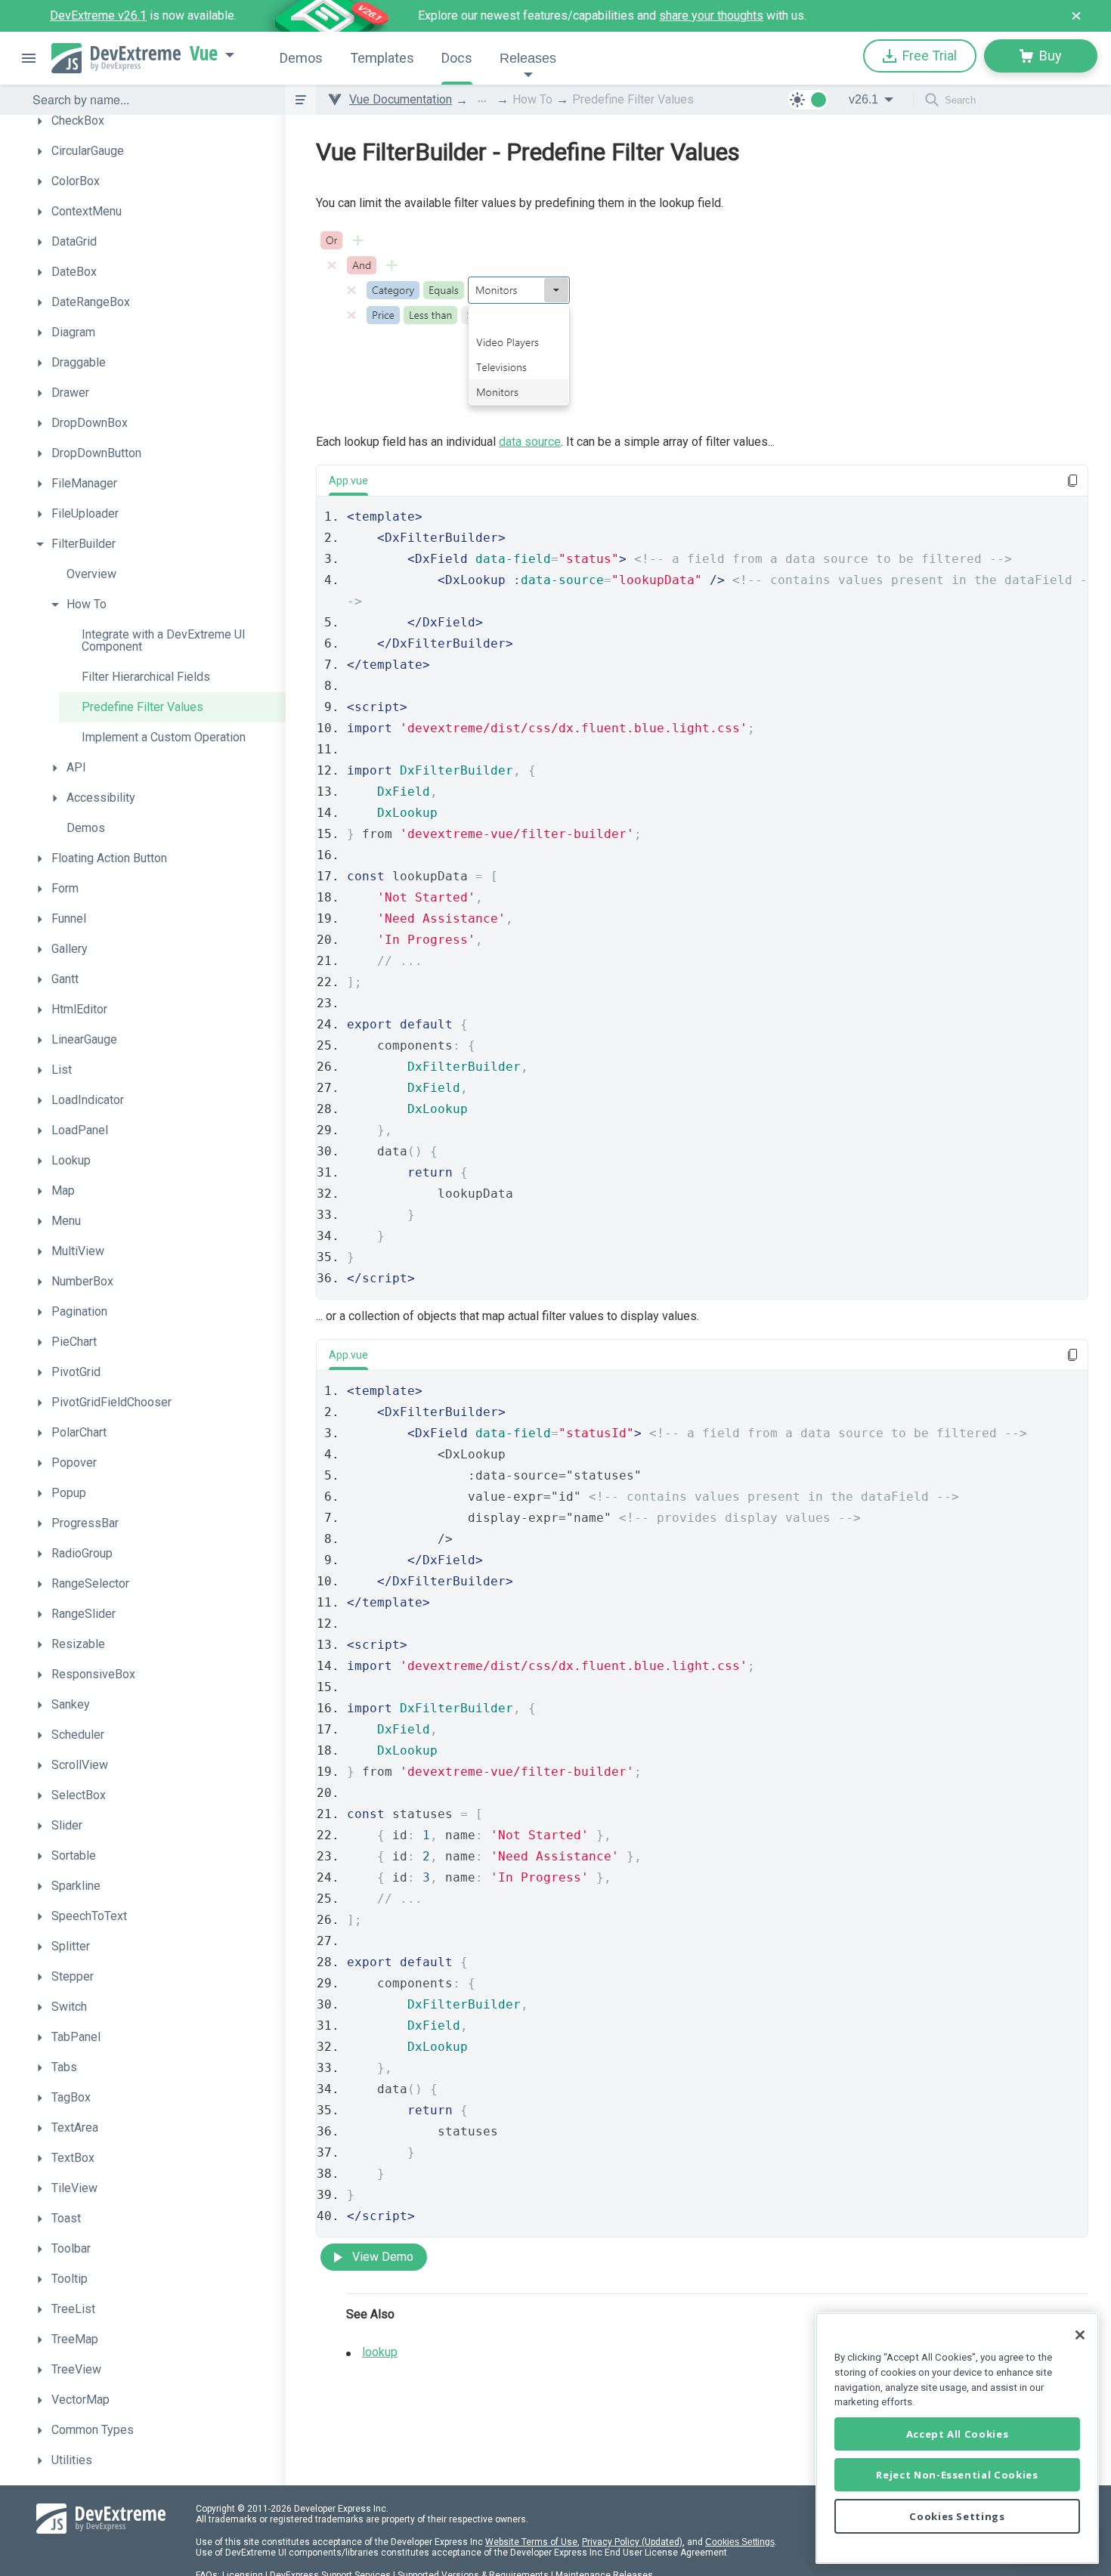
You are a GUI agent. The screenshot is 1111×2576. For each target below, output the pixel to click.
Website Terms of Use (531, 2542)
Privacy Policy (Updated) (632, 2542)
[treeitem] (157, 121)
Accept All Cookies (958, 2434)
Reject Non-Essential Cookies (957, 2475)
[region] (957, 2438)
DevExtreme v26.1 (98, 15)
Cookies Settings (740, 2542)
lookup (380, 2352)
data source (530, 442)
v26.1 (863, 99)
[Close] (1080, 2335)
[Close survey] (1076, 16)
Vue (204, 54)
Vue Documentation (401, 99)
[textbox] (150, 100)
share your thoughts (711, 15)
